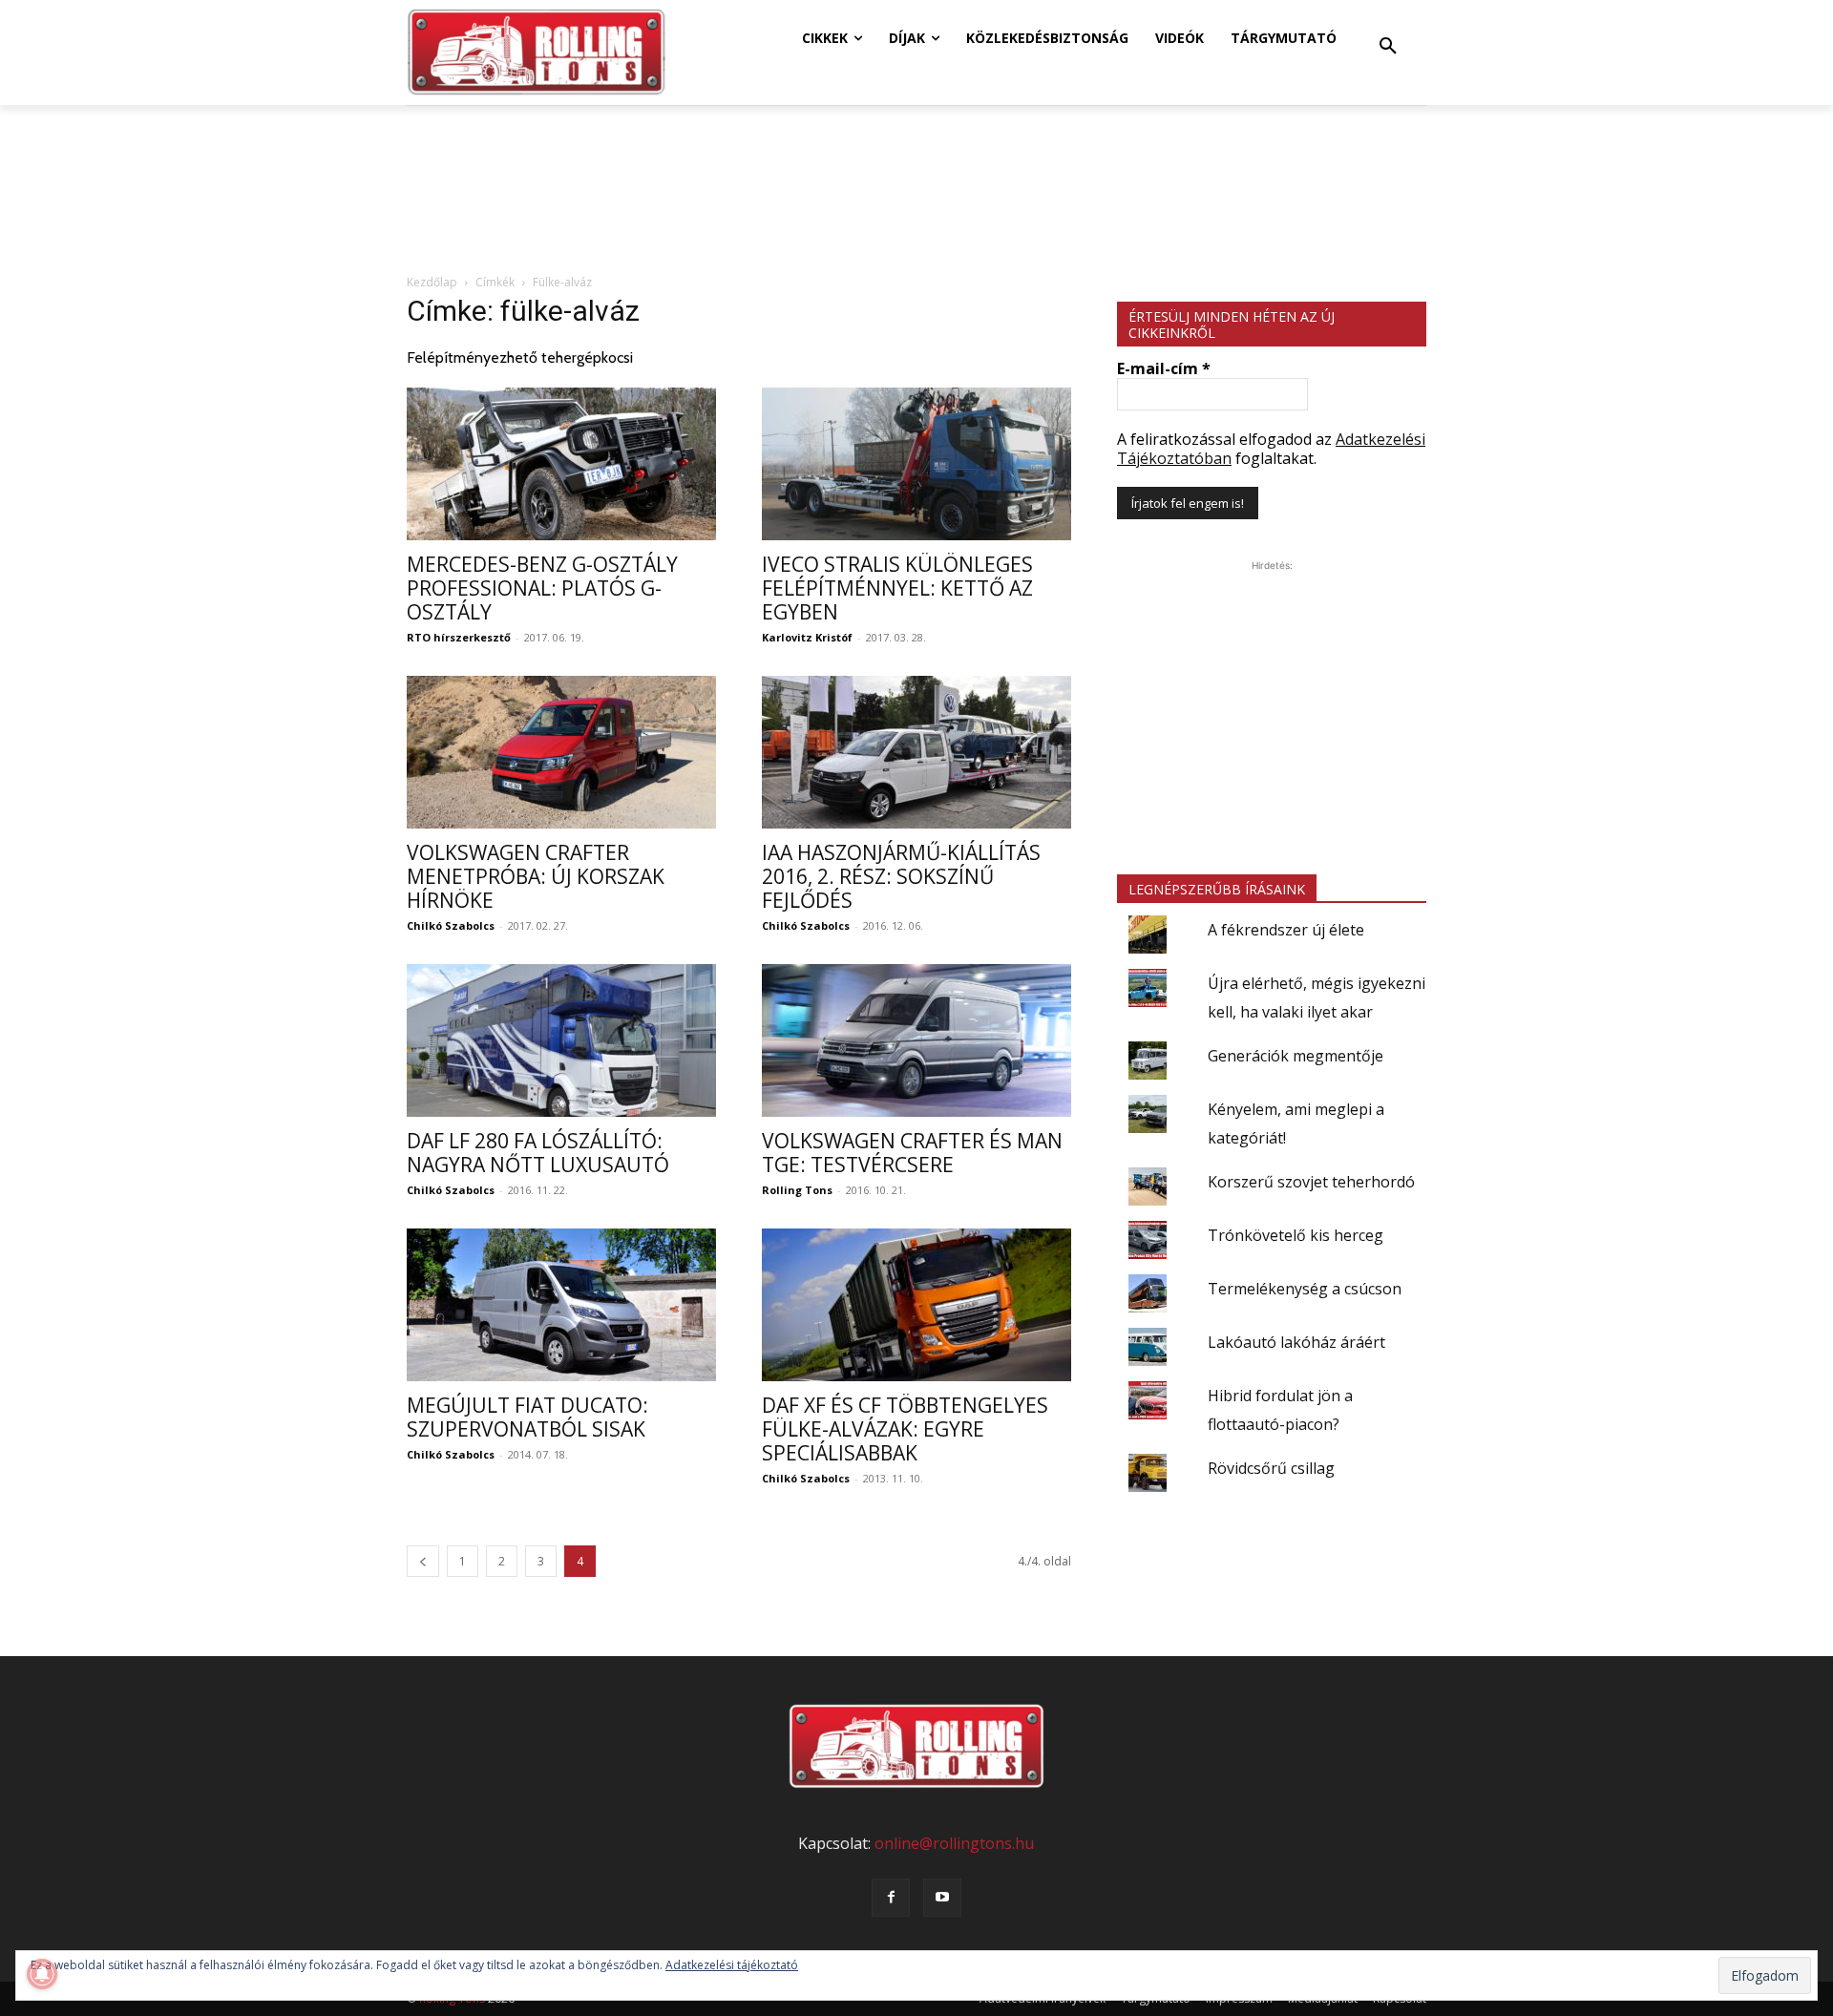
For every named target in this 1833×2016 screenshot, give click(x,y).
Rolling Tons (797, 1190)
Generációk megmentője (1296, 1056)
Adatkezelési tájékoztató (732, 1965)
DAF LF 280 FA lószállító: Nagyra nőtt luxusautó (538, 1153)
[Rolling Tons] (537, 52)
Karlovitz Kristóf (807, 637)
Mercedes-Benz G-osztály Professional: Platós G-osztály (542, 588)
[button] (1388, 47)
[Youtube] (942, 1898)
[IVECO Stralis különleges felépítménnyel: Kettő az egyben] (916, 464)
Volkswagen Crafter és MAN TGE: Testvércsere (912, 1153)
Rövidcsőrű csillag (1271, 1468)
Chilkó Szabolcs (451, 925)
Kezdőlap (432, 282)
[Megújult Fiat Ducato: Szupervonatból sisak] (561, 1305)
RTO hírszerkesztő (459, 637)
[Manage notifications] (42, 1974)
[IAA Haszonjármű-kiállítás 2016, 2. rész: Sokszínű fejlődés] (916, 752)
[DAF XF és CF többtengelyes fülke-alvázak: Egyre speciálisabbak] (916, 1305)
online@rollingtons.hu (954, 1843)
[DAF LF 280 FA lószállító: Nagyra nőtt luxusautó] (561, 1040)
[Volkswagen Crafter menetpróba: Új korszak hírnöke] (561, 752)
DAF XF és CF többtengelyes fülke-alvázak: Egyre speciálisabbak (905, 1429)
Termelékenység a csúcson (1305, 1289)
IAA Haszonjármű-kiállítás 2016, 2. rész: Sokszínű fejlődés (901, 876)
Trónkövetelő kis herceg (1296, 1235)
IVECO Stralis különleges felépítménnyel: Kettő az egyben (897, 588)
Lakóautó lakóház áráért (1296, 1342)
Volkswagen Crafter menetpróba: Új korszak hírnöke (536, 876)
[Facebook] (891, 1898)
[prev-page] (423, 1561)
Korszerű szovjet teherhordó (1311, 1182)
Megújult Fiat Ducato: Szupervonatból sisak (527, 1417)
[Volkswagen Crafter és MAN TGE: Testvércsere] (916, 1040)
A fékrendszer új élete (1286, 930)
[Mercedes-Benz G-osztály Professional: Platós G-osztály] (561, 464)
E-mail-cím (1164, 368)
